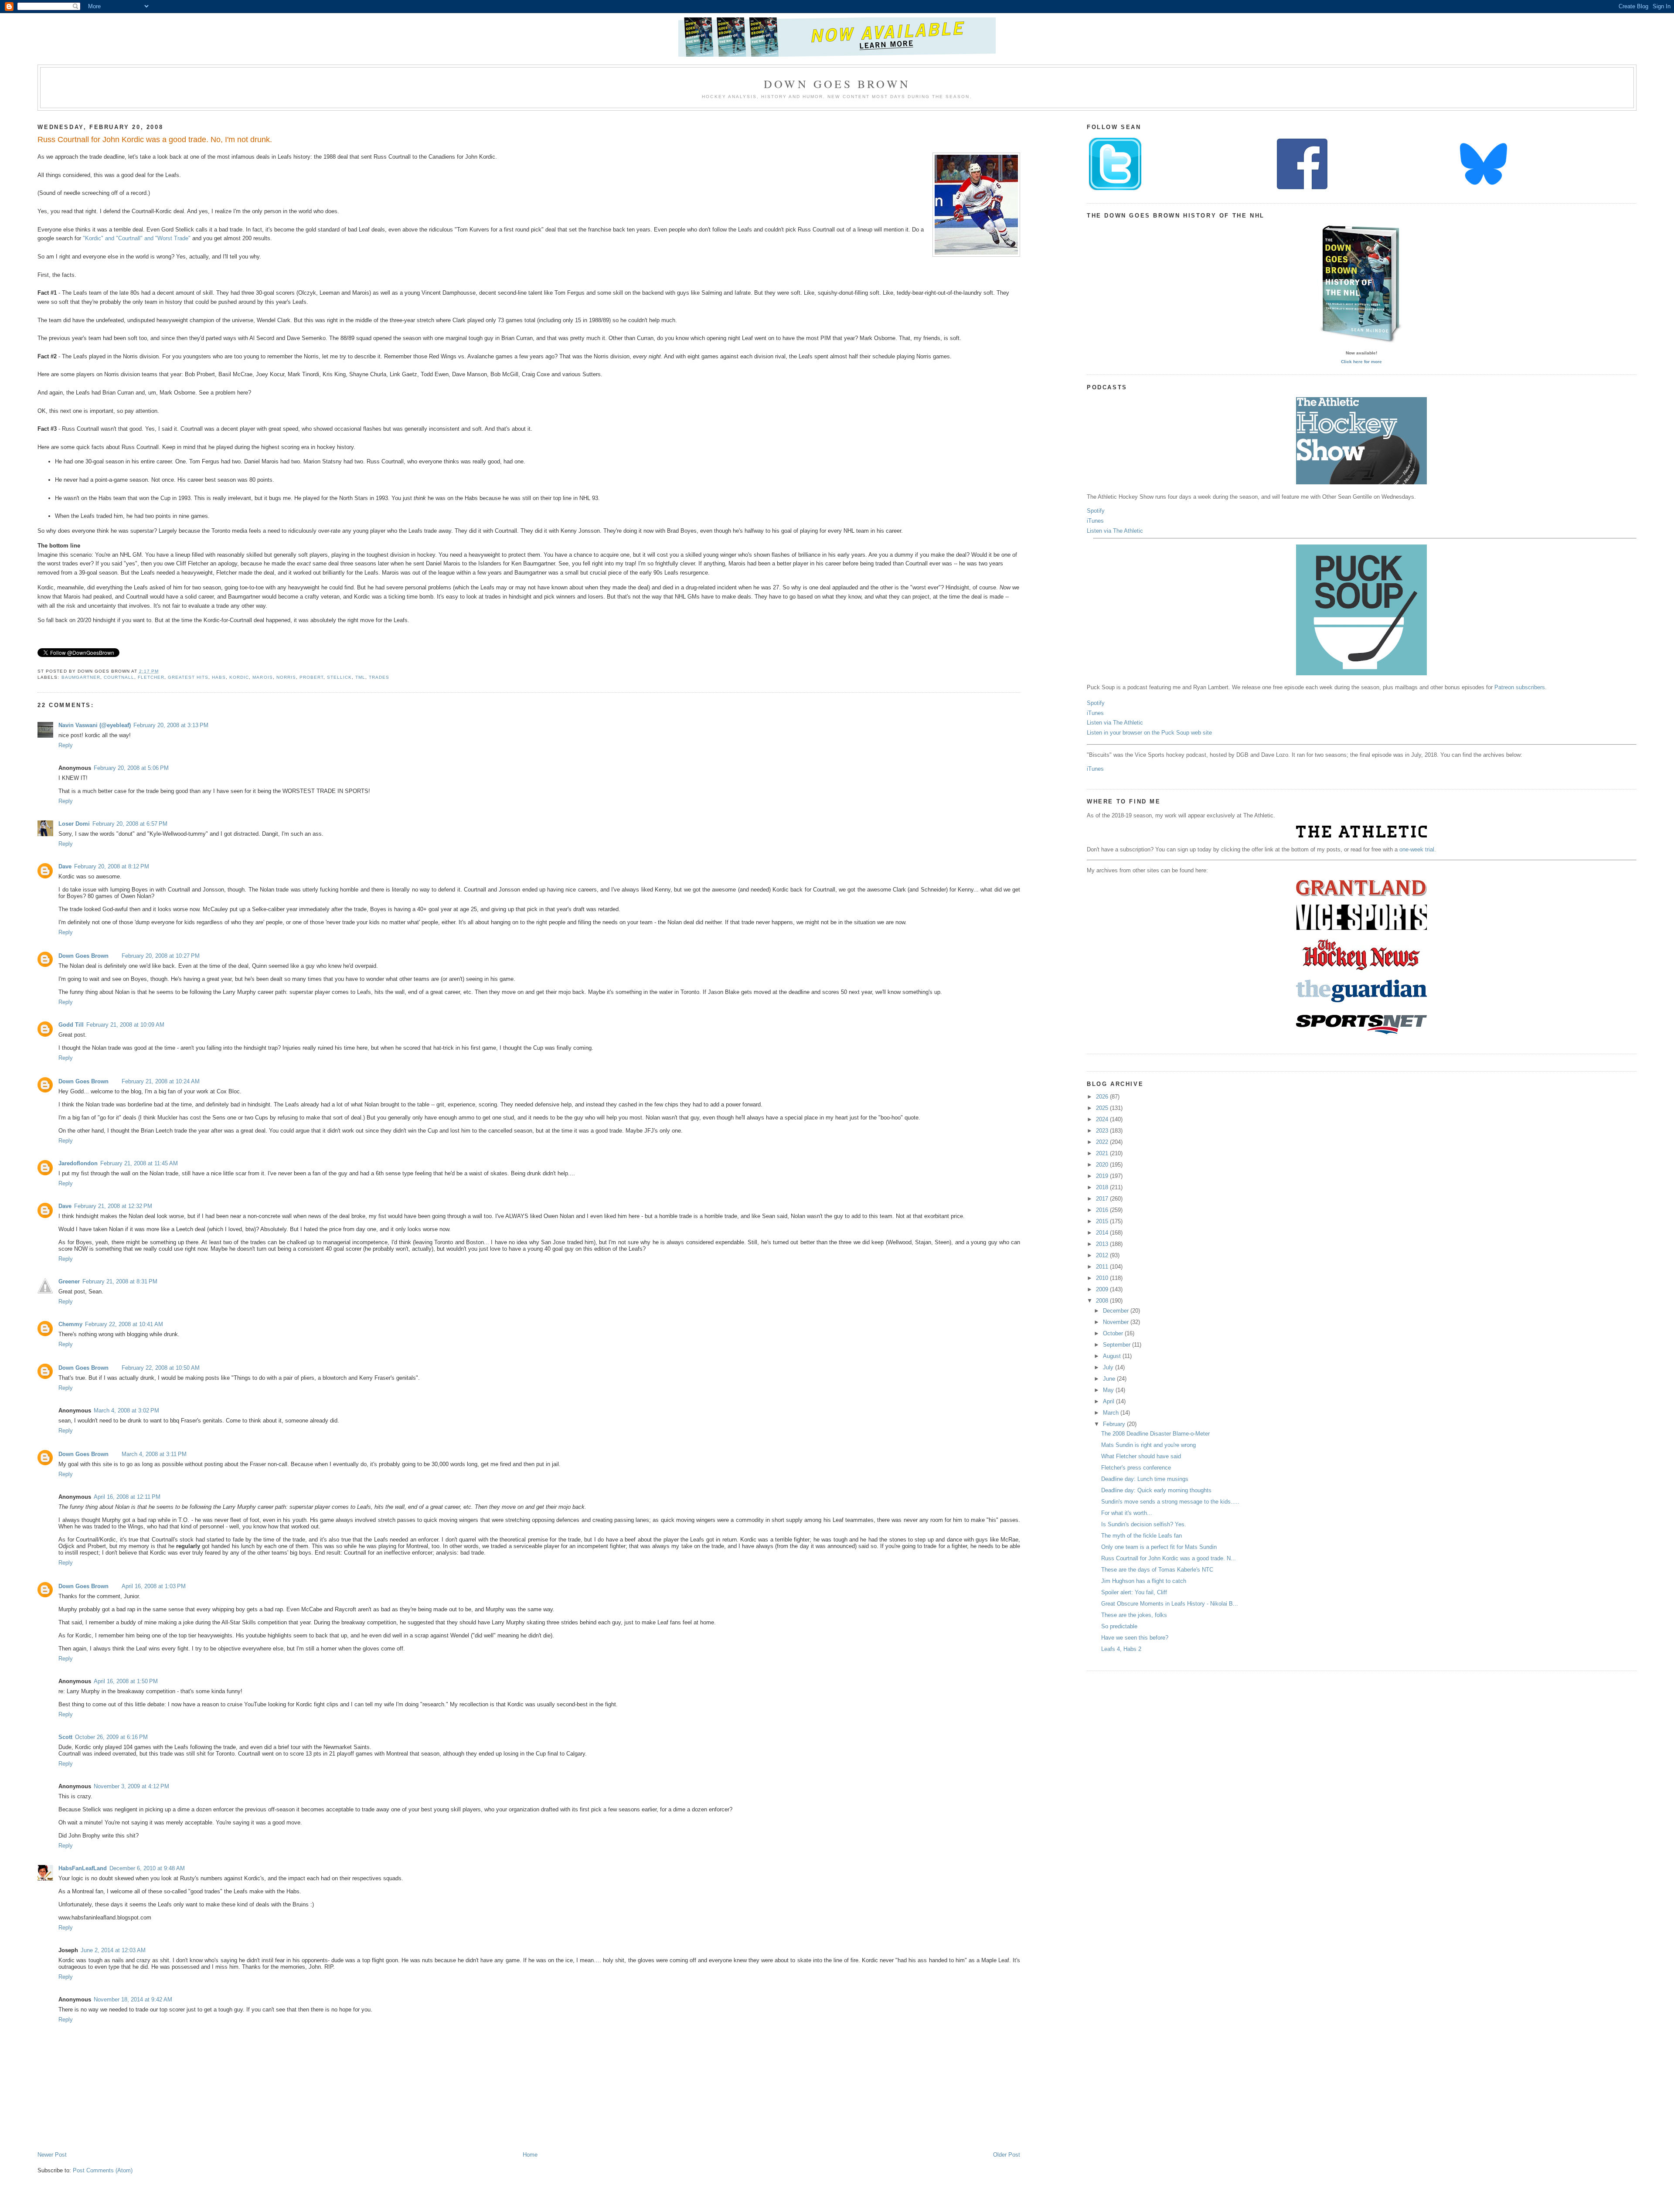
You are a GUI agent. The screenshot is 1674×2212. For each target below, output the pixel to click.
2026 (1103, 1097)
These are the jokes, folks (1134, 1615)
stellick (339, 677)
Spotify (1096, 511)
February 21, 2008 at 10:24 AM (161, 1081)
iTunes (1095, 521)
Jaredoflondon (78, 1163)
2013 (1103, 1244)
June (1110, 1379)
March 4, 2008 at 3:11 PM (154, 1454)
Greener (69, 1281)
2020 (1103, 1165)
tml (360, 677)
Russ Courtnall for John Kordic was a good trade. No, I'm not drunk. (155, 140)
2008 (1103, 1301)
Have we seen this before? (1135, 1638)
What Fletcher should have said (1141, 1456)
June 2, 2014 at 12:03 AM (113, 1950)
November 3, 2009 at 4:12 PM (131, 1786)
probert (311, 677)
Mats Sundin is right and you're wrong (1148, 1445)
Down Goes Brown (837, 84)
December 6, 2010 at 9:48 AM (147, 1868)
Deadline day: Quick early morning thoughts (1156, 1490)
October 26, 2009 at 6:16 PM (111, 1737)
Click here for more (1361, 362)
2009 (1103, 1289)
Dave (65, 866)
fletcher (151, 677)
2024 (1103, 1119)
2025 (1103, 1108)
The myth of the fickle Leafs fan (1142, 1536)
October (1114, 1333)
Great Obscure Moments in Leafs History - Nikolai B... (1170, 1604)
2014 (1103, 1233)
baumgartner (81, 677)
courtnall (119, 677)
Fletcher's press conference (1136, 1468)
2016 (1103, 1210)
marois (262, 677)
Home (530, 2155)
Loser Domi (74, 824)
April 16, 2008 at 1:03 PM (154, 1586)
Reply (66, 745)
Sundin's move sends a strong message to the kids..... (1170, 1502)
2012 (1103, 1255)
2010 (1103, 1278)
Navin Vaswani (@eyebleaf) (95, 725)
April (1109, 1401)
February (1115, 1424)
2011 (1103, 1267)
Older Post (1007, 2155)
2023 (1103, 1131)
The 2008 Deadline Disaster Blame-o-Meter (1155, 1434)
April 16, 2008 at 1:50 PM (126, 1681)
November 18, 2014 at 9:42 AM (133, 1999)
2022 (1103, 1142)
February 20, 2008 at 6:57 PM (130, 824)
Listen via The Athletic (1115, 531)
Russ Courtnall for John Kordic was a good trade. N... (1169, 1558)
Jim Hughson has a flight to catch (1144, 1581)
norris (286, 677)
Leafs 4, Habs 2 (1121, 1649)
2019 (1103, 1176)
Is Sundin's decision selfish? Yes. (1144, 1524)
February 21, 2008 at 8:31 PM (120, 1281)
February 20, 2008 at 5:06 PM (131, 768)
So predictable (1119, 1626)
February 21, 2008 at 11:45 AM (139, 1163)
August (1113, 1356)
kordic (239, 677)
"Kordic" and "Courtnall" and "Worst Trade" (137, 238)
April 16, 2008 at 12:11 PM (127, 1497)
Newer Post (52, 2155)
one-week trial (1417, 849)
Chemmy (70, 1324)
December (1117, 1311)
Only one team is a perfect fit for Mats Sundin (1159, 1547)
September (1118, 1345)
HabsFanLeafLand (83, 1868)
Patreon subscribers (1520, 687)
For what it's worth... (1127, 1513)
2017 (1103, 1199)
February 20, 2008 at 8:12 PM (112, 866)
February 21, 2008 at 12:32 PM (113, 1206)
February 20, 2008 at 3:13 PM (171, 725)
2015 (1103, 1221)
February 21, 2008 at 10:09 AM (125, 1025)
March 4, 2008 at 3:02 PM (126, 1411)
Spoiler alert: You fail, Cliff (1134, 1592)
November (1117, 1322)
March (1112, 1413)
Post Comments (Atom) (103, 2170)
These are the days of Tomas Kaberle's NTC (1157, 1570)
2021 (1103, 1153)
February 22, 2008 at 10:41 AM (124, 1324)
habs (219, 677)
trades (379, 677)
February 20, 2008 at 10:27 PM (161, 956)
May (1109, 1390)
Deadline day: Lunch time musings (1145, 1479)
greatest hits (188, 677)
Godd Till (71, 1025)
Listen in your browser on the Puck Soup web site (1149, 733)
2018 (1103, 1187)
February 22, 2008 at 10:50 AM (161, 1368)
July (1109, 1367)
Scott (65, 1737)
